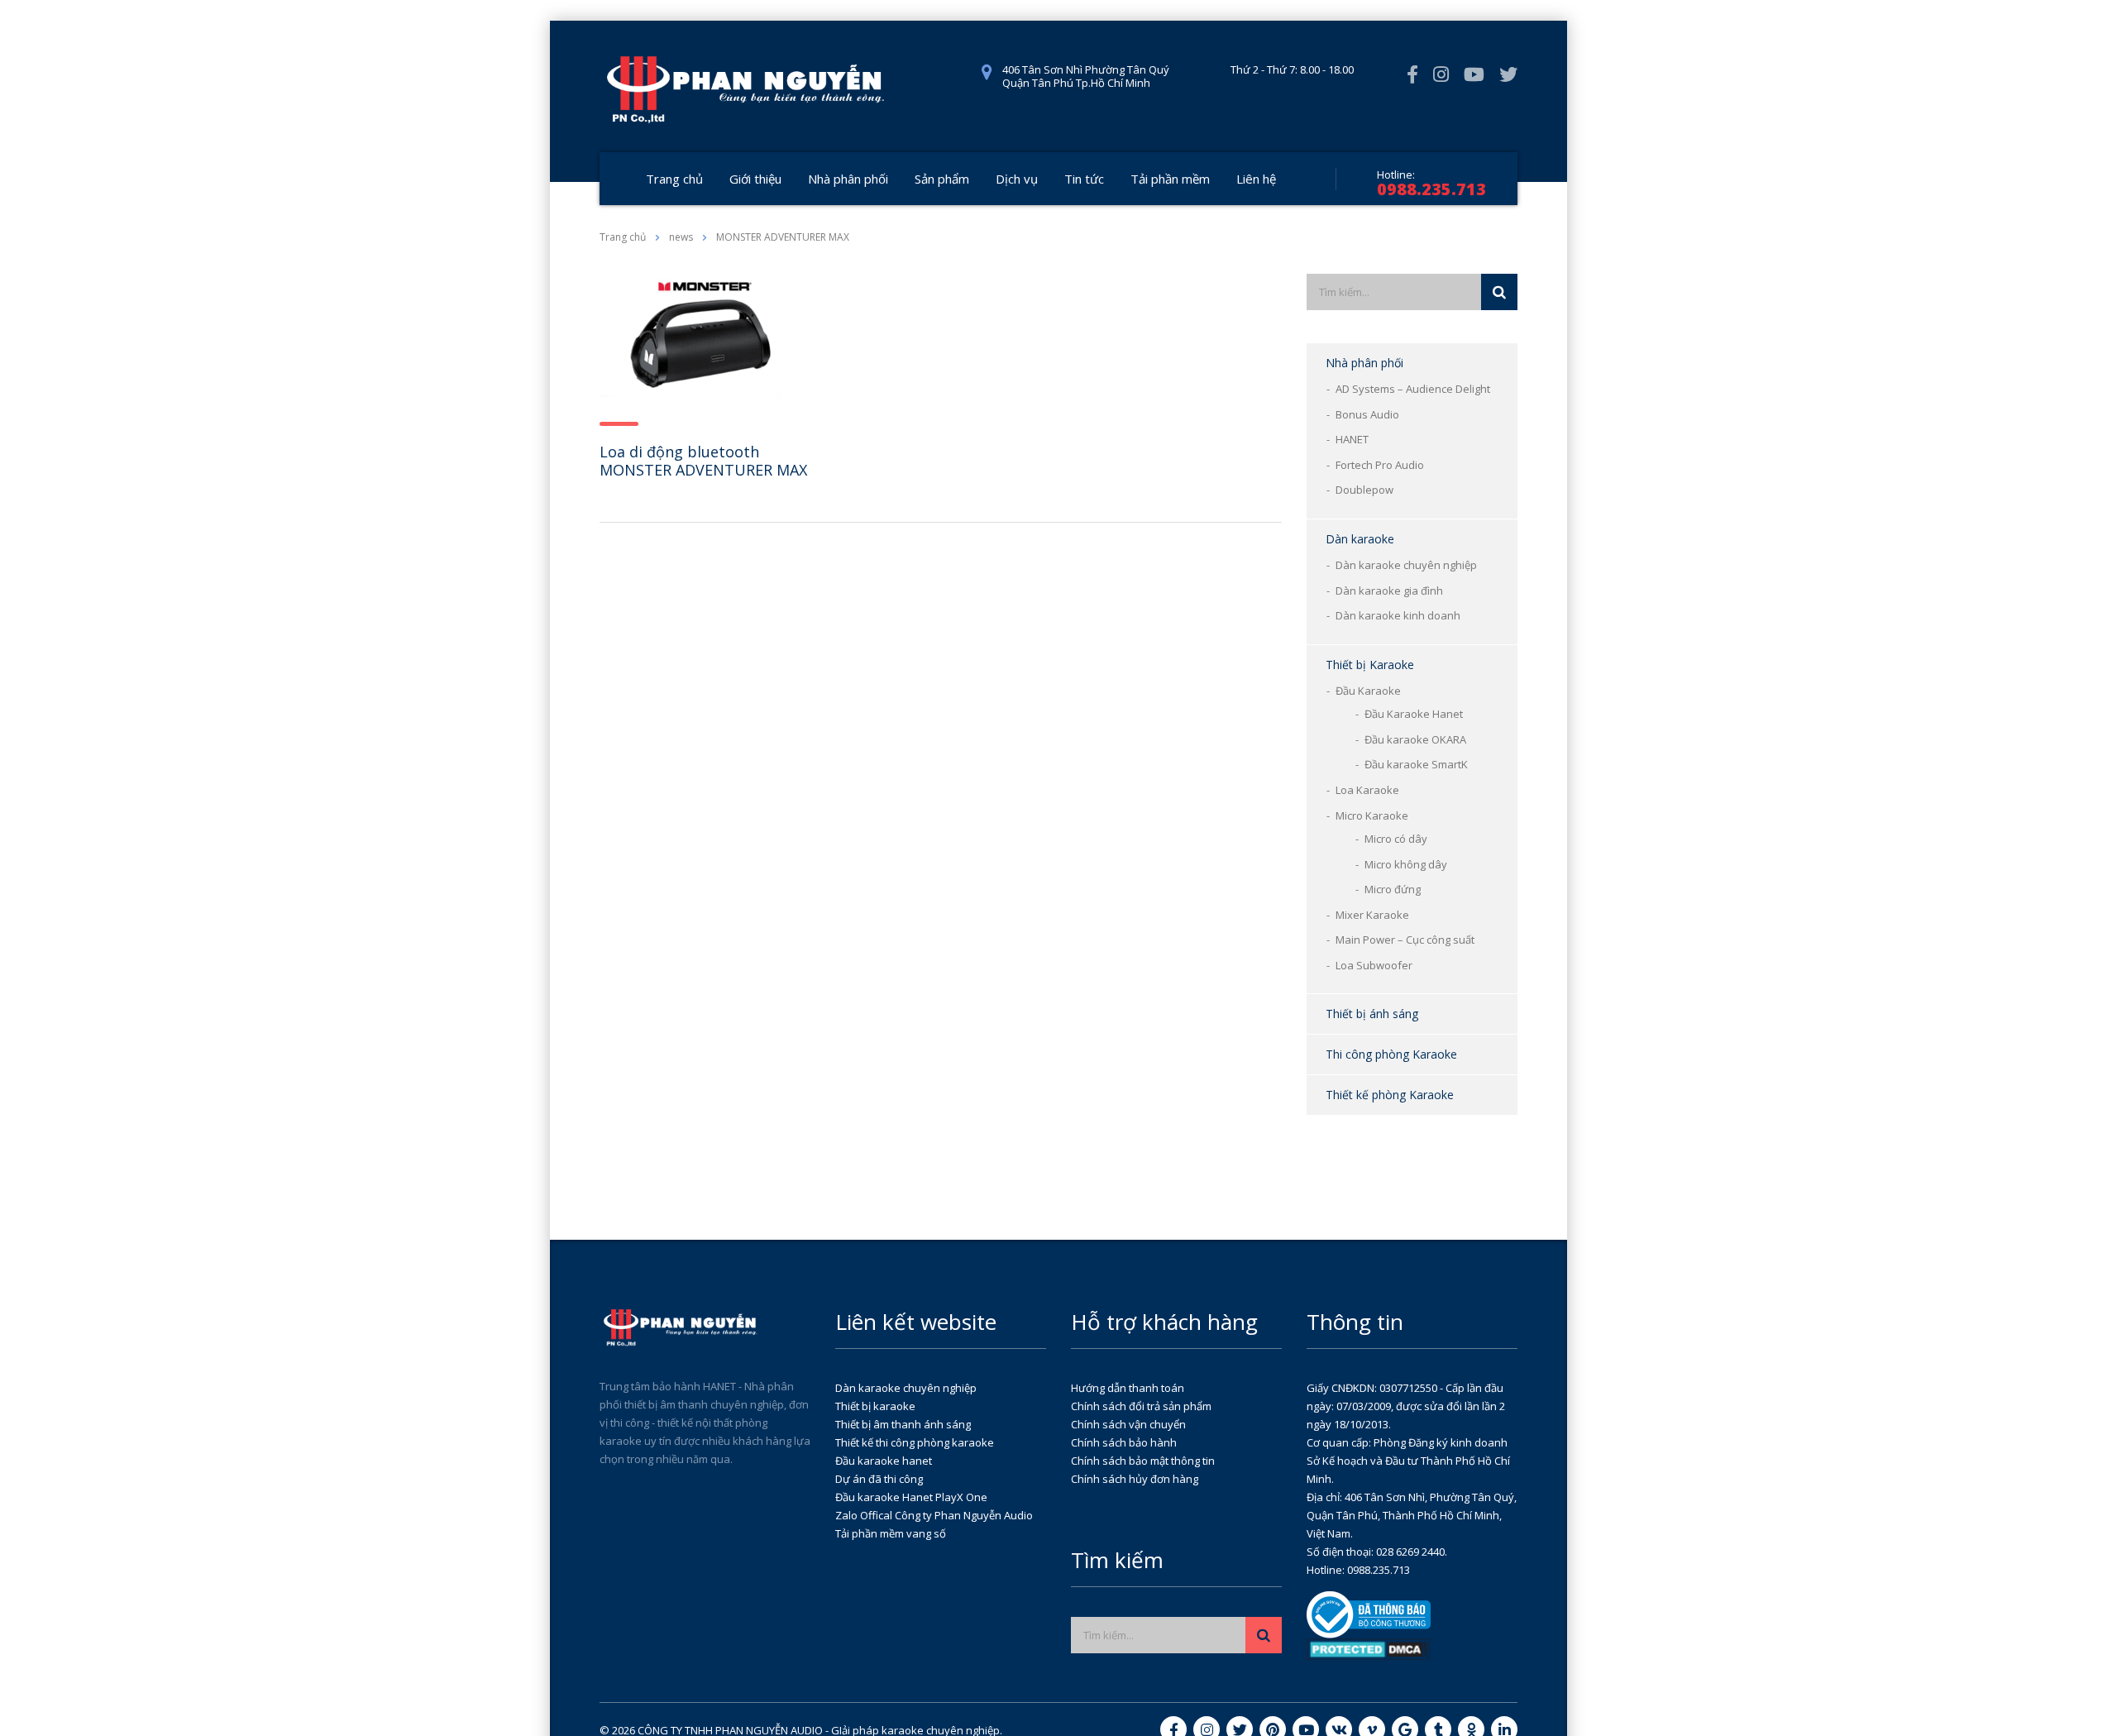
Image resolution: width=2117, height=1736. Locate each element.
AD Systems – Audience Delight (1413, 389)
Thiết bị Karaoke (1370, 665)
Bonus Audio (1367, 414)
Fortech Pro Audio (1380, 465)
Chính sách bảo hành (1124, 1442)
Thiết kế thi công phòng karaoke (915, 1442)
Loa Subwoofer (1374, 965)
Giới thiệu (755, 179)
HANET (1352, 439)
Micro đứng (1393, 889)
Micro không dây (1406, 864)
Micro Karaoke (1372, 815)
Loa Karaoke (1367, 790)
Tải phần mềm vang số (891, 1533)
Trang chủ (674, 179)
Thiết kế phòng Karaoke (1390, 1095)
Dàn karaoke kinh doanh (1398, 615)
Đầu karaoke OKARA (1415, 739)
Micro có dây (1396, 839)
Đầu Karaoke (1368, 691)
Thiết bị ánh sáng (1372, 1014)
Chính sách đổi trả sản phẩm (1141, 1406)
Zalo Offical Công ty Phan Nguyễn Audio (934, 1515)
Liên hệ (1256, 179)
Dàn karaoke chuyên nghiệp (1406, 565)
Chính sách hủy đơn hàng (1135, 1479)
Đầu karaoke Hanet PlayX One (911, 1497)
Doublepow (1364, 490)
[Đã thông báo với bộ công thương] (1369, 1614)
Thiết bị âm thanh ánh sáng (903, 1424)
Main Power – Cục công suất (1405, 940)
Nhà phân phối (848, 179)
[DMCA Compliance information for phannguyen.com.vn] (1369, 1648)
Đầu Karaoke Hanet (1414, 714)
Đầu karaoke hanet (884, 1461)
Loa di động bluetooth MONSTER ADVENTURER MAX (703, 461)
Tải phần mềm (1170, 179)
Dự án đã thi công (879, 1479)
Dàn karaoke (1360, 539)
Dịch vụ (1017, 179)
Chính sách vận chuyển (1128, 1424)
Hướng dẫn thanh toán (1128, 1388)
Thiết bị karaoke (875, 1406)
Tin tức (1084, 179)
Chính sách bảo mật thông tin (1143, 1461)
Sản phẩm (942, 179)
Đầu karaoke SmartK (1416, 764)
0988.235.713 (1431, 189)
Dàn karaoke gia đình (1389, 591)
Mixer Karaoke (1372, 915)
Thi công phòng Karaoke (1391, 1054)
